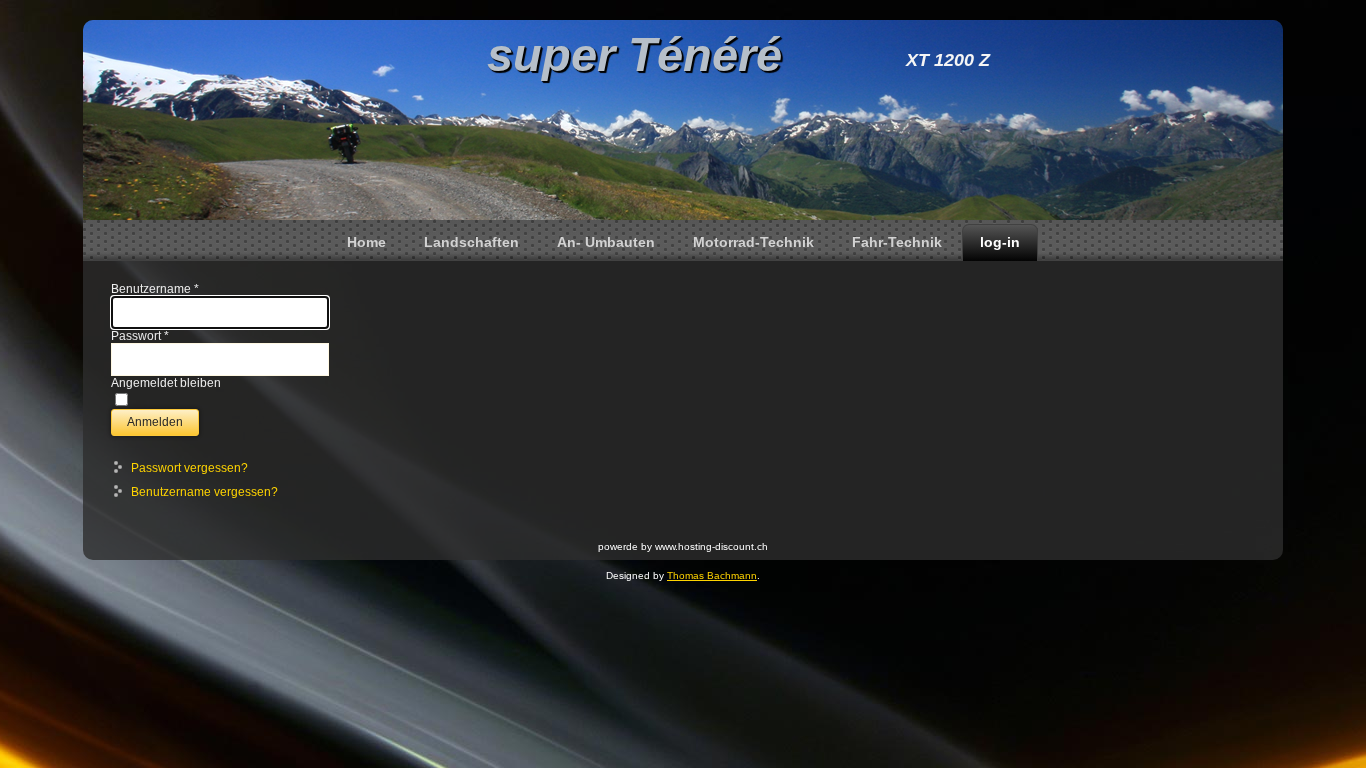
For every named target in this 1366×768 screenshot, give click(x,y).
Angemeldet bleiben (166, 383)
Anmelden (155, 422)
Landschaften (471, 242)
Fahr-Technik (897, 242)
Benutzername (155, 289)
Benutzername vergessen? (204, 492)
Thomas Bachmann (712, 575)
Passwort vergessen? (189, 468)
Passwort (140, 336)
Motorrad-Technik (753, 242)
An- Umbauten (606, 242)
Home (366, 242)
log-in (1000, 242)
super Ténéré (634, 54)
